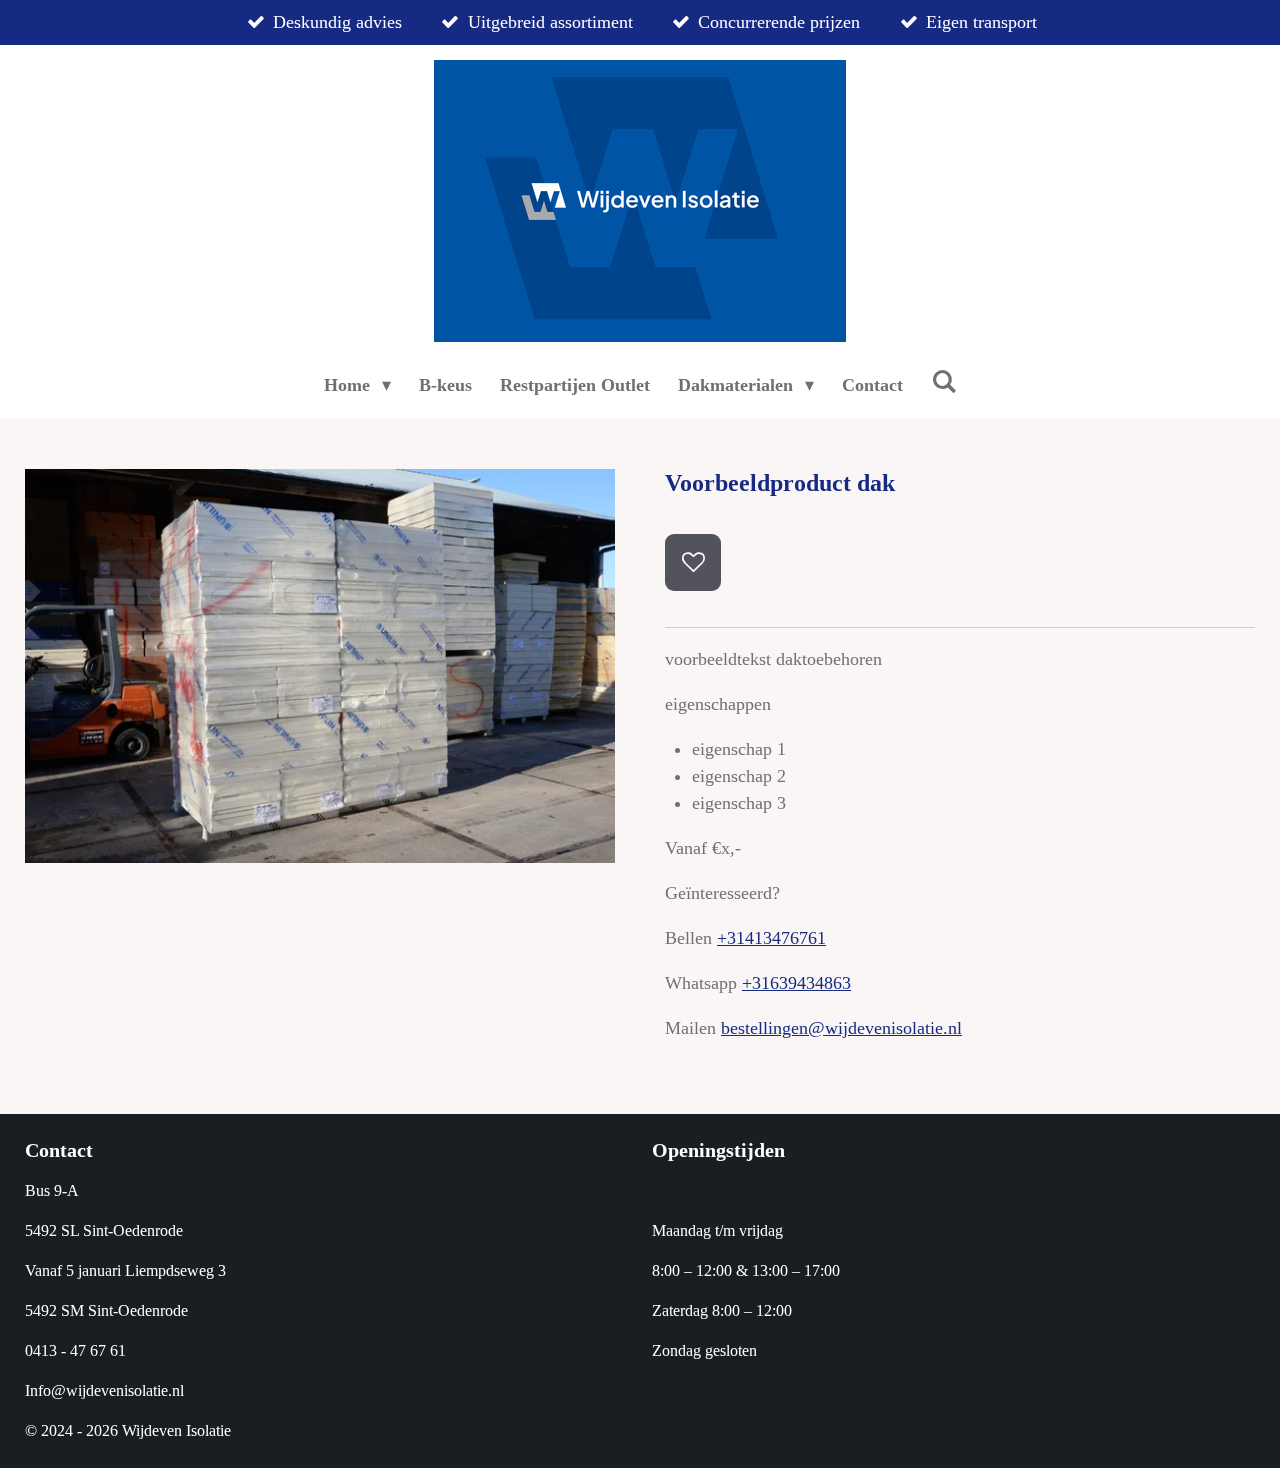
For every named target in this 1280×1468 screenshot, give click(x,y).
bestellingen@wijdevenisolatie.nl (841, 1028)
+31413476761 (771, 938)
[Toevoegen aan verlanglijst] (693, 562)
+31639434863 (796, 983)
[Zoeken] (943, 382)
